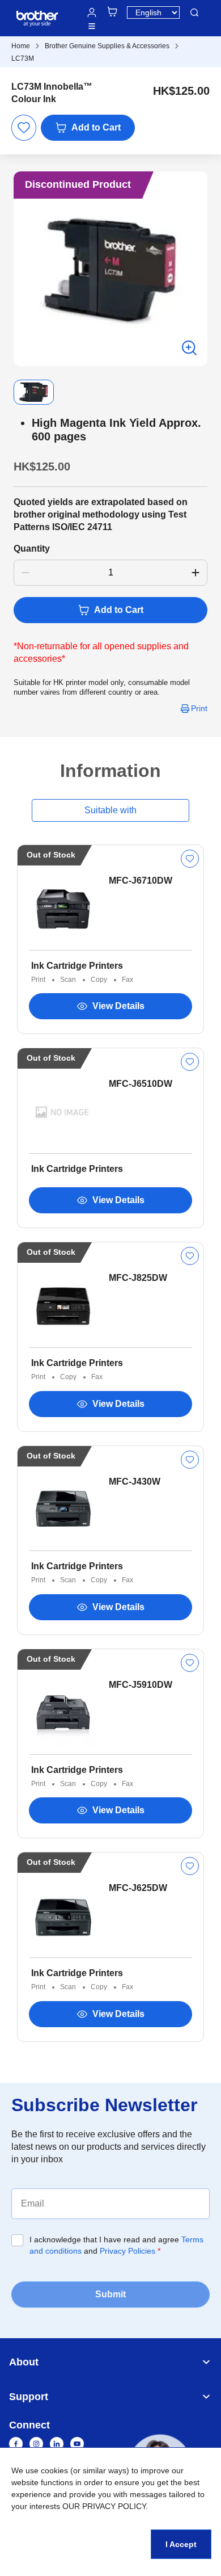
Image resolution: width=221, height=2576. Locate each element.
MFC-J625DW (138, 1888)
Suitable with (110, 810)
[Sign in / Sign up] (92, 12)
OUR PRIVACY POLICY (104, 2506)
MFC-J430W (135, 1482)
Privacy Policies (127, 2251)
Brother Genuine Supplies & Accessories (107, 46)
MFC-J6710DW (141, 881)
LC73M (23, 58)
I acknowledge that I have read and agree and (116, 2245)
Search (194, 12)
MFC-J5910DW (141, 1685)
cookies (54, 2470)
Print (199, 708)
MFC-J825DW (138, 1278)
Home (21, 46)
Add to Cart (96, 127)
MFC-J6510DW (141, 1084)
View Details (118, 1006)
